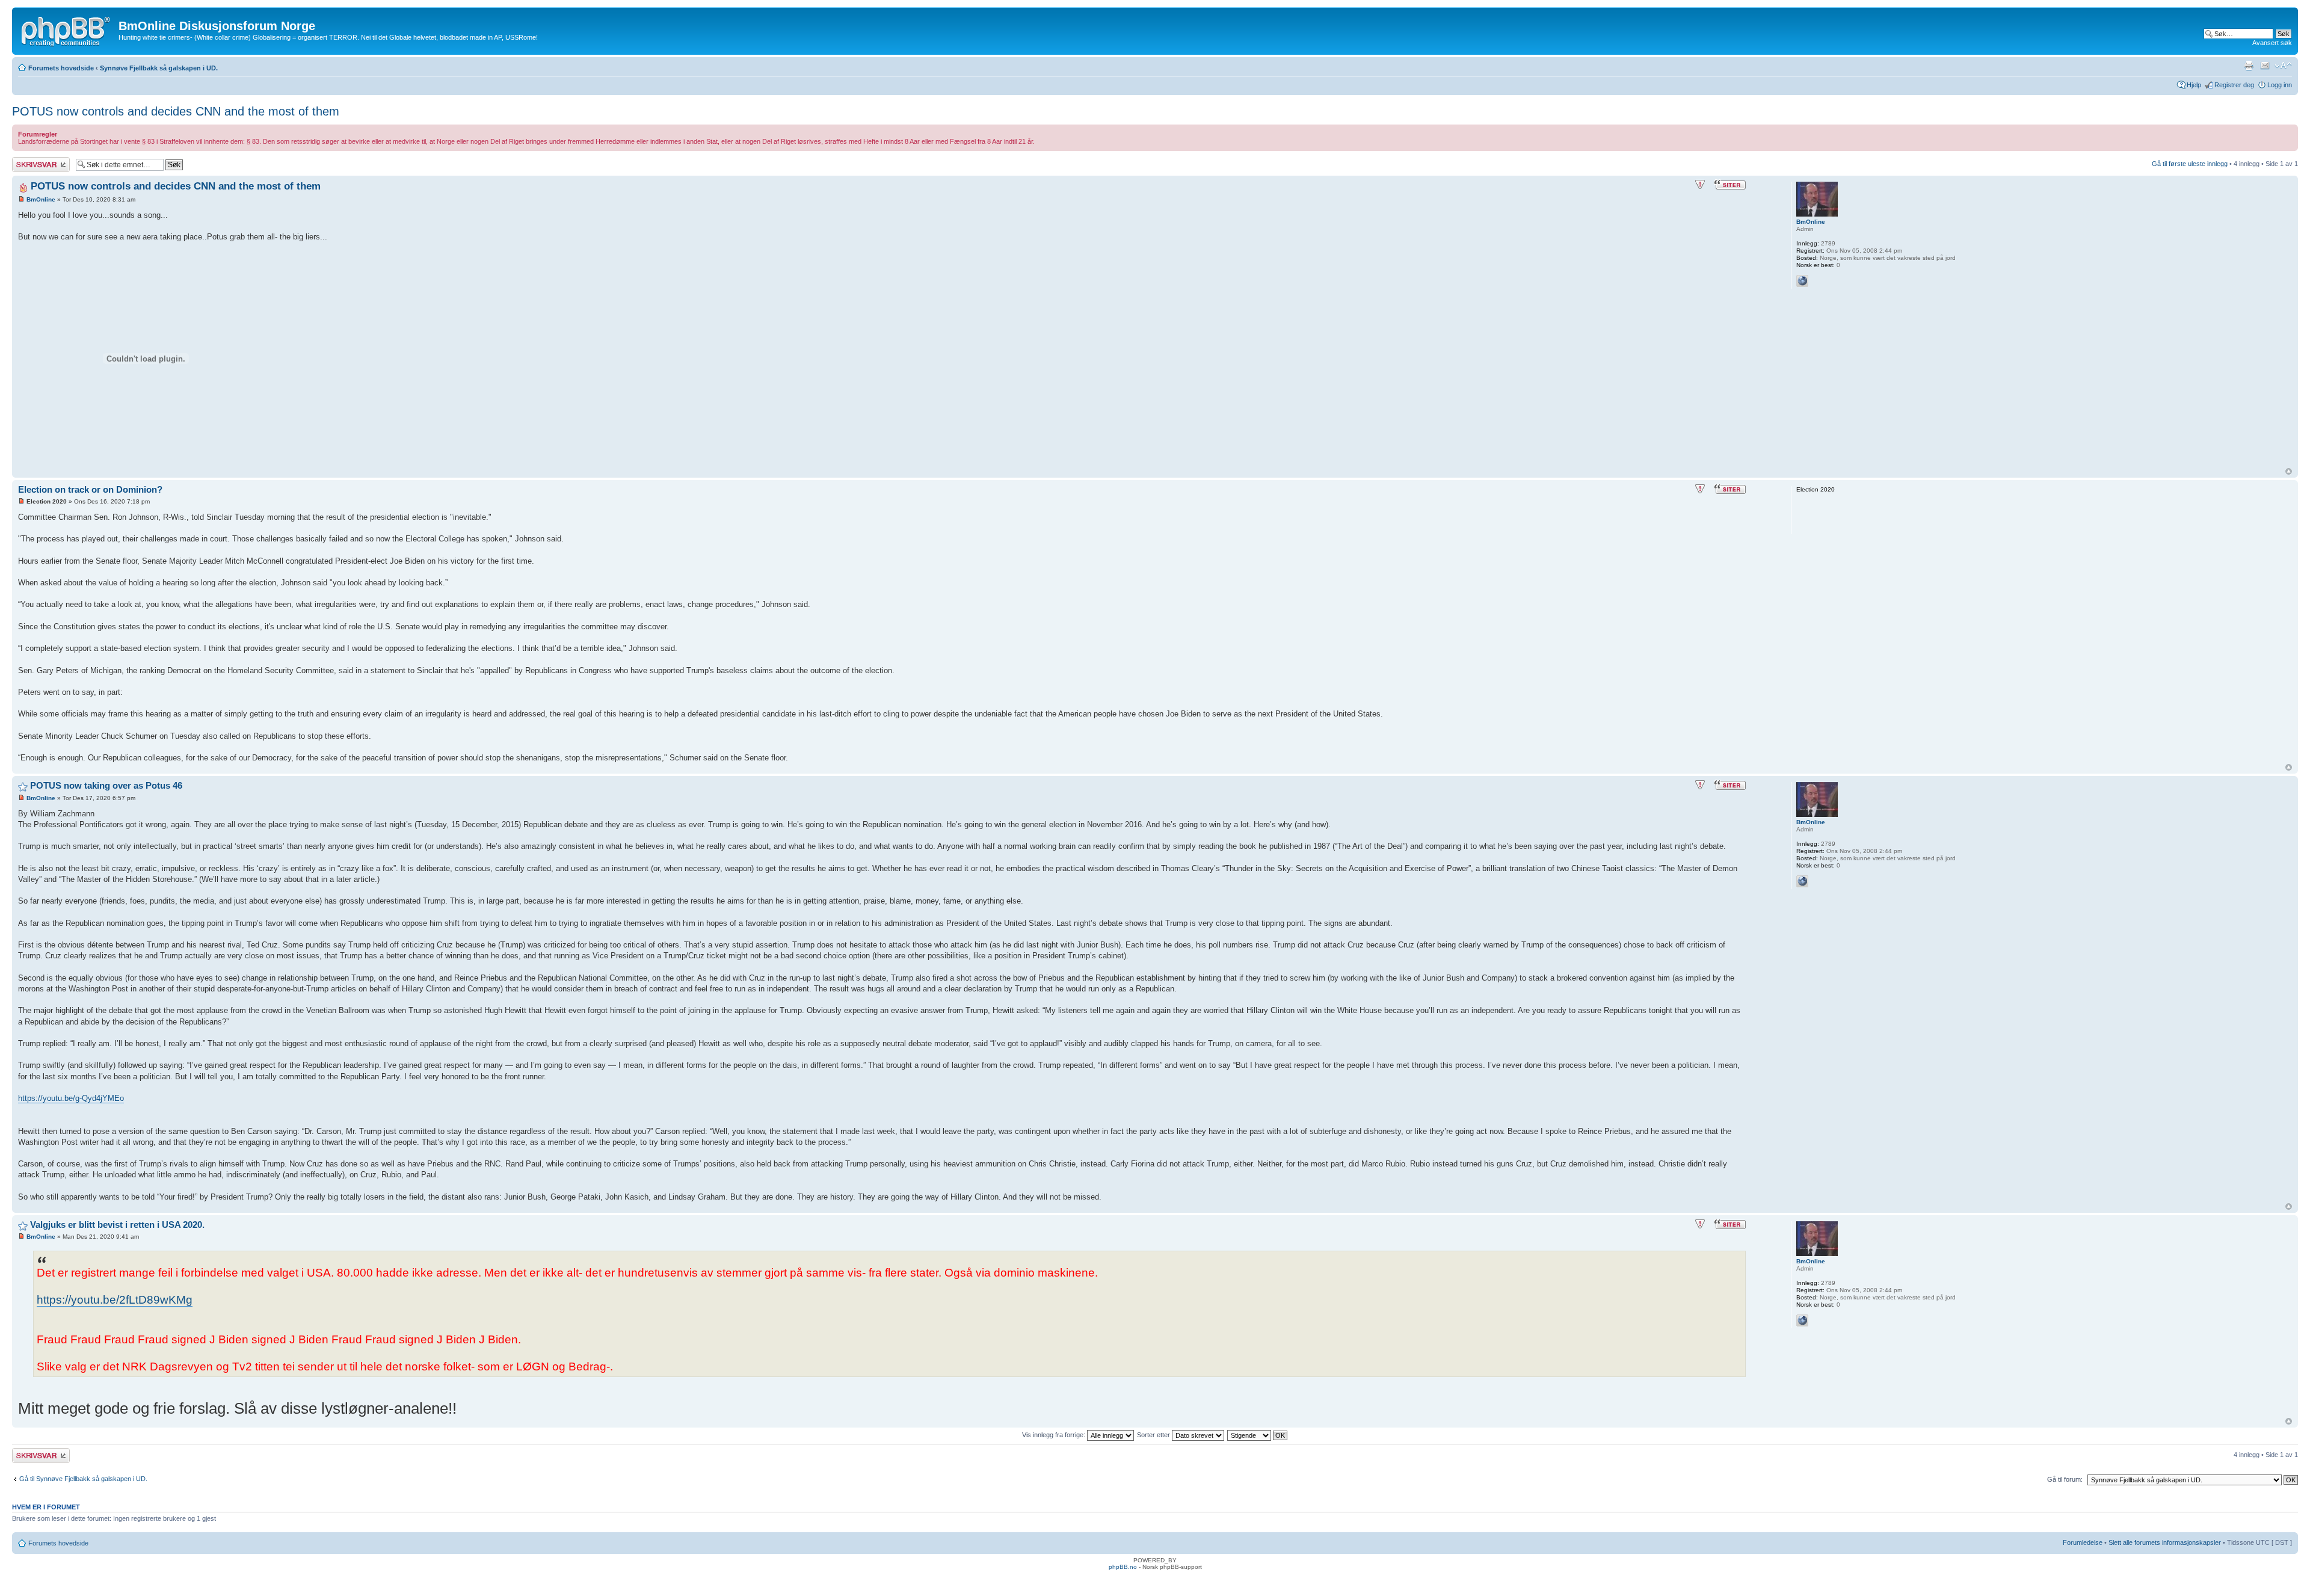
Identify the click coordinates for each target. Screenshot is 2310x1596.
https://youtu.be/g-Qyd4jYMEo (71, 1098)
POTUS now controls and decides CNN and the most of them (176, 111)
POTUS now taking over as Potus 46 (106, 785)
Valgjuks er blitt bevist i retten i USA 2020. (117, 1225)
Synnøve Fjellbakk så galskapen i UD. (159, 68)
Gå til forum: (2065, 1479)
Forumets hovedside (61, 68)
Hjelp (2194, 85)
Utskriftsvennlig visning (2249, 66)
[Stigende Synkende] (1258, 1435)
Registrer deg (2234, 85)
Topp (2289, 471)
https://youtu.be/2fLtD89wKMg (115, 1300)
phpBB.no (1123, 1567)
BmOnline (41, 199)
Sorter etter (1154, 1435)
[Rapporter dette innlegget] (1700, 185)
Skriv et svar (31, 161)
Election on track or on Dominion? (90, 489)
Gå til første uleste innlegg (2190, 164)
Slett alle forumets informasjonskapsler (2165, 1542)
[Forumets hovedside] (67, 29)
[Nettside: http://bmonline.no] (1802, 281)
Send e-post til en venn (2265, 66)
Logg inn (2280, 85)
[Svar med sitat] (1730, 185)
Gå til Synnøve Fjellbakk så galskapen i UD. (83, 1479)
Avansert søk (2272, 43)
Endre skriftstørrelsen (2283, 66)
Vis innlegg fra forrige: (1055, 1435)
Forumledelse (2083, 1542)
